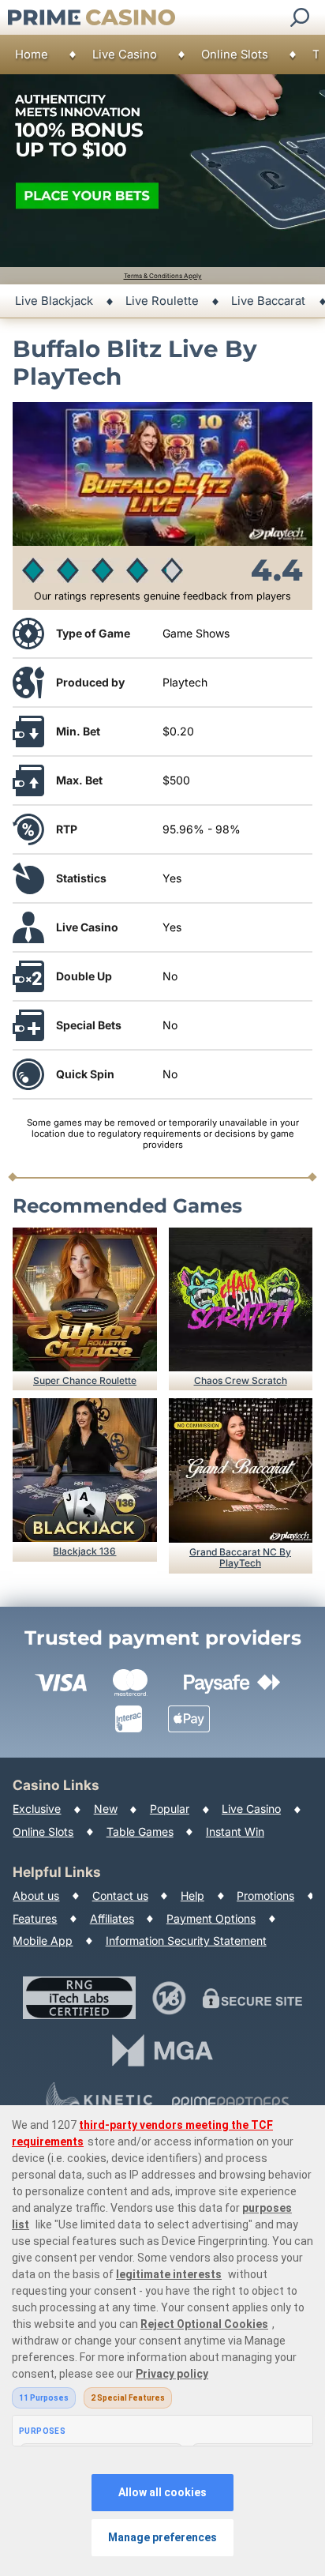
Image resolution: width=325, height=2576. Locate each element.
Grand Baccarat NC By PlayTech (240, 1557)
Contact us (120, 1895)
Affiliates (112, 1918)
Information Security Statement (186, 1940)
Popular (170, 1809)
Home (32, 55)
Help (192, 1895)
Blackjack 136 (84, 1551)
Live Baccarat (268, 301)
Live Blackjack (54, 301)
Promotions (265, 1895)
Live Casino (125, 55)
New (106, 1809)
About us (36, 1895)
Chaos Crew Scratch (241, 1380)
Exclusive (37, 1809)
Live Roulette (162, 301)
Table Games (140, 1831)
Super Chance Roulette (85, 1380)
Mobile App (43, 1940)
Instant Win (235, 1831)
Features (35, 1918)
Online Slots (235, 55)
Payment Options (211, 1918)
